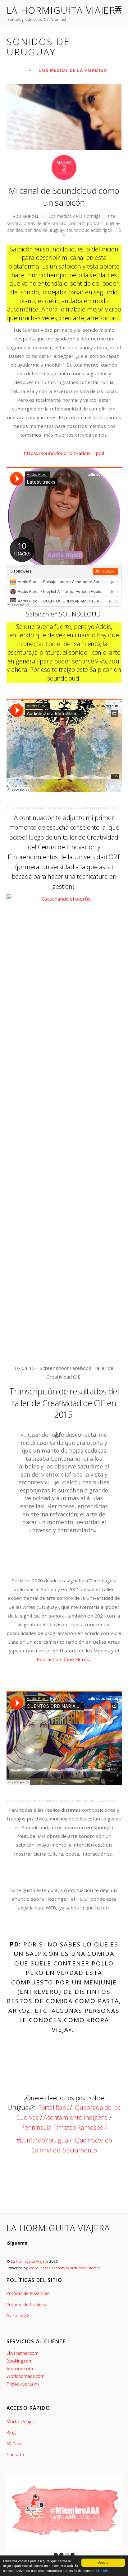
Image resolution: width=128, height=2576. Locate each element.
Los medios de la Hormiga (73, 70)
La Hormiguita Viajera (30, 2261)
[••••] (64, 2513)
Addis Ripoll (15, 808)
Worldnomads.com (25, 2376)
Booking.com (20, 2361)
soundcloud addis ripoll (89, 230)
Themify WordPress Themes (76, 2268)
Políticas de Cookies (26, 2304)
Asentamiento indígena (76, 2117)
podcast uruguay (103, 223)
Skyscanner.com (23, 2353)
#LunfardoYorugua (42, 2140)
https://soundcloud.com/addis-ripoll (64, 453)
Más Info (103, 2571)
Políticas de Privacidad (28, 2293)
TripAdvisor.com (23, 2384)
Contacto (15, 2454)
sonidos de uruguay (45, 230)
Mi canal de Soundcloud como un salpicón (64, 197)
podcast (77, 223)
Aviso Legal (18, 2315)
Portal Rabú (54, 2108)
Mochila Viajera (22, 2421)
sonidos (15, 230)
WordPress (38, 2268)
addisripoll (26, 216)
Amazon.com (20, 2369)
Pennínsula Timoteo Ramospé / (64, 2127)
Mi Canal (15, 2444)
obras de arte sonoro (45, 223)
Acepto (103, 2562)
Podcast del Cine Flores (63, 1659)
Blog (11, 2432)
